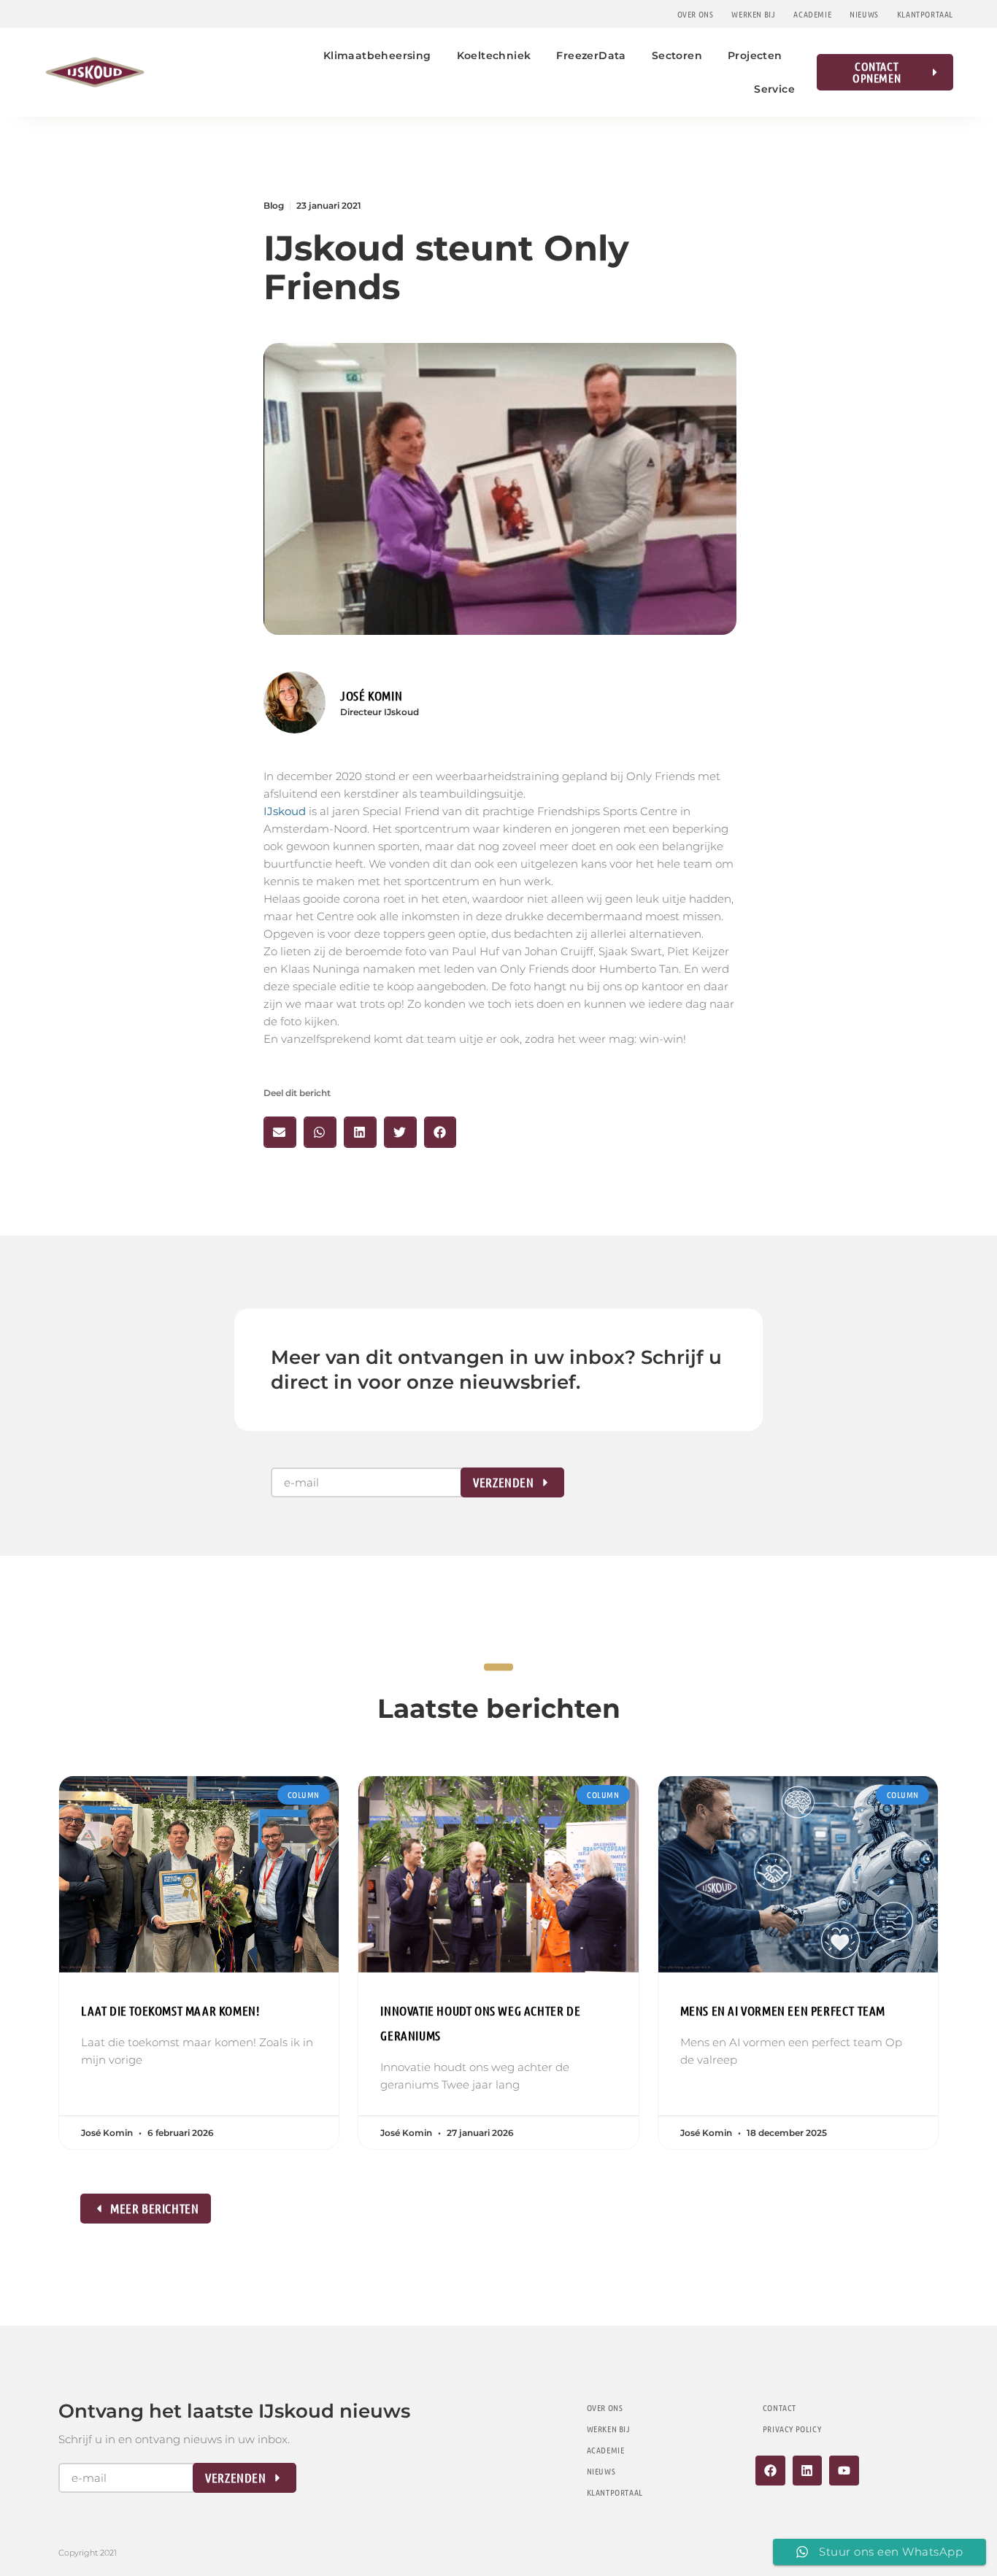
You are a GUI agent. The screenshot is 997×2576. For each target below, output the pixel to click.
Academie (812, 14)
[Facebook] (770, 2471)
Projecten (755, 55)
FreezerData (591, 55)
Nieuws (864, 14)
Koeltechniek (494, 55)
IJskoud (285, 811)
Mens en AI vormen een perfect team (783, 2010)
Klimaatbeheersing (377, 55)
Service (774, 89)
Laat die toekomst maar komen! (170, 2010)
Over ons (696, 14)
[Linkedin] (808, 2471)
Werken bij (753, 14)
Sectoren (677, 55)
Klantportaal (925, 14)
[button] (280, 1132)
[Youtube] (844, 2471)
